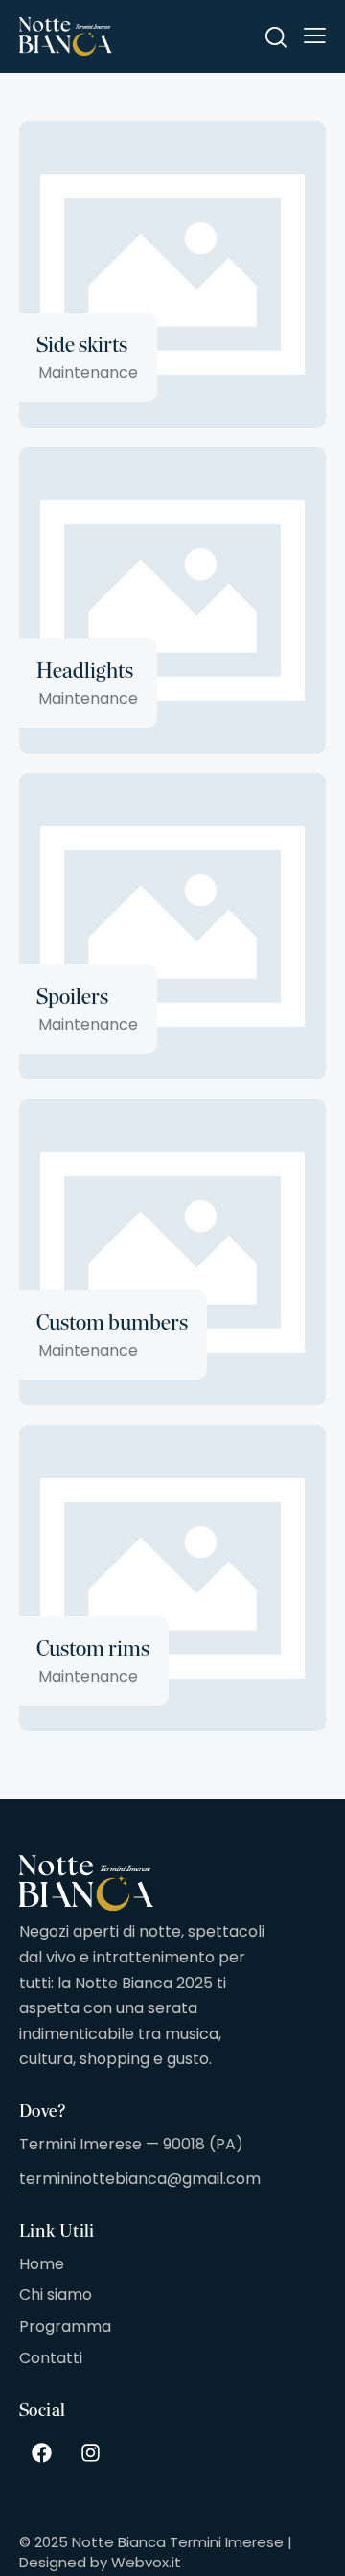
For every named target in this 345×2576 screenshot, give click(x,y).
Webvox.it (146, 2562)
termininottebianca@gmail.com (140, 2179)
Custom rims (93, 1648)
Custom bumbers (112, 1323)
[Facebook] (41, 2452)
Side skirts (82, 345)
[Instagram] (90, 2452)
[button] (315, 35)
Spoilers (72, 997)
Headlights (85, 671)
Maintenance (88, 372)
